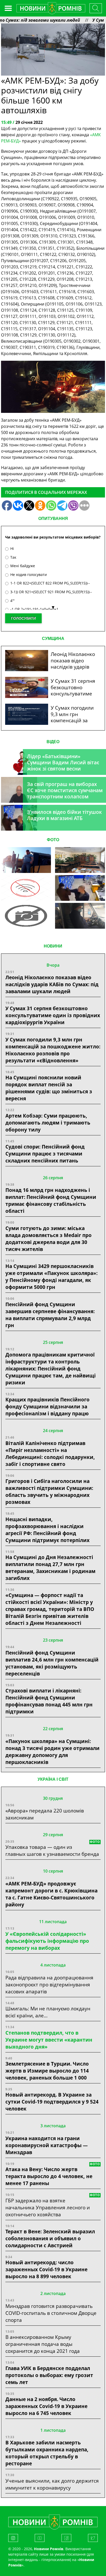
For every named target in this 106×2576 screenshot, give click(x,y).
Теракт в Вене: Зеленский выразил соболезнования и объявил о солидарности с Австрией (50, 2238)
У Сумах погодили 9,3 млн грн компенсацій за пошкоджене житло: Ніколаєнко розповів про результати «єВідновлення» (53, 1050)
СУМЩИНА (53, 639)
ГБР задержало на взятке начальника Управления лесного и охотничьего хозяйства (48, 2207)
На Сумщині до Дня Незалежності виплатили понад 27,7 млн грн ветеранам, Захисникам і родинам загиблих (50, 1568)
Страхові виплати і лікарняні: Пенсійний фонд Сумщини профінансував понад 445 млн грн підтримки (49, 1701)
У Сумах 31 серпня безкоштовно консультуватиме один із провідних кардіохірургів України (53, 1015)
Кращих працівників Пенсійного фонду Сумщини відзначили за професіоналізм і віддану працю (47, 1406)
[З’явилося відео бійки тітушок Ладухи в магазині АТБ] (80, 888)
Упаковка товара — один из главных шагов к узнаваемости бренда (52, 1850)
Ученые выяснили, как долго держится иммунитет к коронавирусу (52, 2484)
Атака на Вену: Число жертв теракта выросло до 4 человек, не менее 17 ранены (49, 2176)
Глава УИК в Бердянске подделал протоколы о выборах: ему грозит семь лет (49, 2375)
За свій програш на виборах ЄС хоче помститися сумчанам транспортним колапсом (65, 790)
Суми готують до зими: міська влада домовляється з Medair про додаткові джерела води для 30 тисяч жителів (48, 1239)
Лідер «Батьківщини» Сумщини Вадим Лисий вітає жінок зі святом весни (63, 762)
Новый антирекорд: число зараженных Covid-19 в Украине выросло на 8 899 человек (46, 2269)
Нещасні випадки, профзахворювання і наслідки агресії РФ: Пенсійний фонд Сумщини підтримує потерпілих (47, 1530)
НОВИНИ (53, 946)
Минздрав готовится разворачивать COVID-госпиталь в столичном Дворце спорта (51, 2313)
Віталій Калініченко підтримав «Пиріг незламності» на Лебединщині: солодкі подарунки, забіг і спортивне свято (50, 1454)
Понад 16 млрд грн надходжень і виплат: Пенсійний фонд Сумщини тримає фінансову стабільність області (51, 1200)
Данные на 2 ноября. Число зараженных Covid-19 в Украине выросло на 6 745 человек (46, 2406)
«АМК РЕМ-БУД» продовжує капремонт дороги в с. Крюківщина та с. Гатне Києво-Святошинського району (51, 1894)
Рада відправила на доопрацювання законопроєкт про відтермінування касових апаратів (49, 1984)
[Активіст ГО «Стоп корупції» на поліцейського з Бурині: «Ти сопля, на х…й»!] (26, 916)
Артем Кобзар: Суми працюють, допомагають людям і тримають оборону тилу (48, 1123)
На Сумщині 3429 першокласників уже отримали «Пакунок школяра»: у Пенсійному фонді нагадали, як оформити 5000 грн (51, 1277)
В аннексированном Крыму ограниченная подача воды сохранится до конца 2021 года (43, 2344)
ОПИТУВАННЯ (53, 519)
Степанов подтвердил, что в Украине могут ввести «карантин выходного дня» (49, 2040)
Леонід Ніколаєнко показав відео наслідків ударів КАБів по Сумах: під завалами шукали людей (52, 984)
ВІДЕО (53, 742)
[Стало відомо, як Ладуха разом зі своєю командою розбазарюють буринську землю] (26, 860)
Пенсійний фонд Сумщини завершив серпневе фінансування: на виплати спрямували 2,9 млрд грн (50, 1315)
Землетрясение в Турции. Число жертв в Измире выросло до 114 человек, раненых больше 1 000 (47, 2071)
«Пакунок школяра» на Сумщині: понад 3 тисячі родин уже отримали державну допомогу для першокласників (52, 1752)
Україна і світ (53, 1779)
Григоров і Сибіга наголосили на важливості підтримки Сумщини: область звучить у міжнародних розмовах (49, 1491)
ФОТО (53, 840)
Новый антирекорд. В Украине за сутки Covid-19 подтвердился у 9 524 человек (52, 2102)
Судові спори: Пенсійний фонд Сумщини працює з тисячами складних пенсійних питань (45, 1154)
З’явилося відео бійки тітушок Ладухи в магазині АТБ (64, 815)
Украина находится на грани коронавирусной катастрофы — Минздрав (47, 2145)
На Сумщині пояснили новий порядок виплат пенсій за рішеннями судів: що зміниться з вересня (49, 1088)
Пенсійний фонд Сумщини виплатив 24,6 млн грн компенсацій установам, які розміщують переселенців (52, 1663)
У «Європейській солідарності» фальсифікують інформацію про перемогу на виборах (47, 1941)
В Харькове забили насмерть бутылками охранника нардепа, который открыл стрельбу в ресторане (47, 2453)
